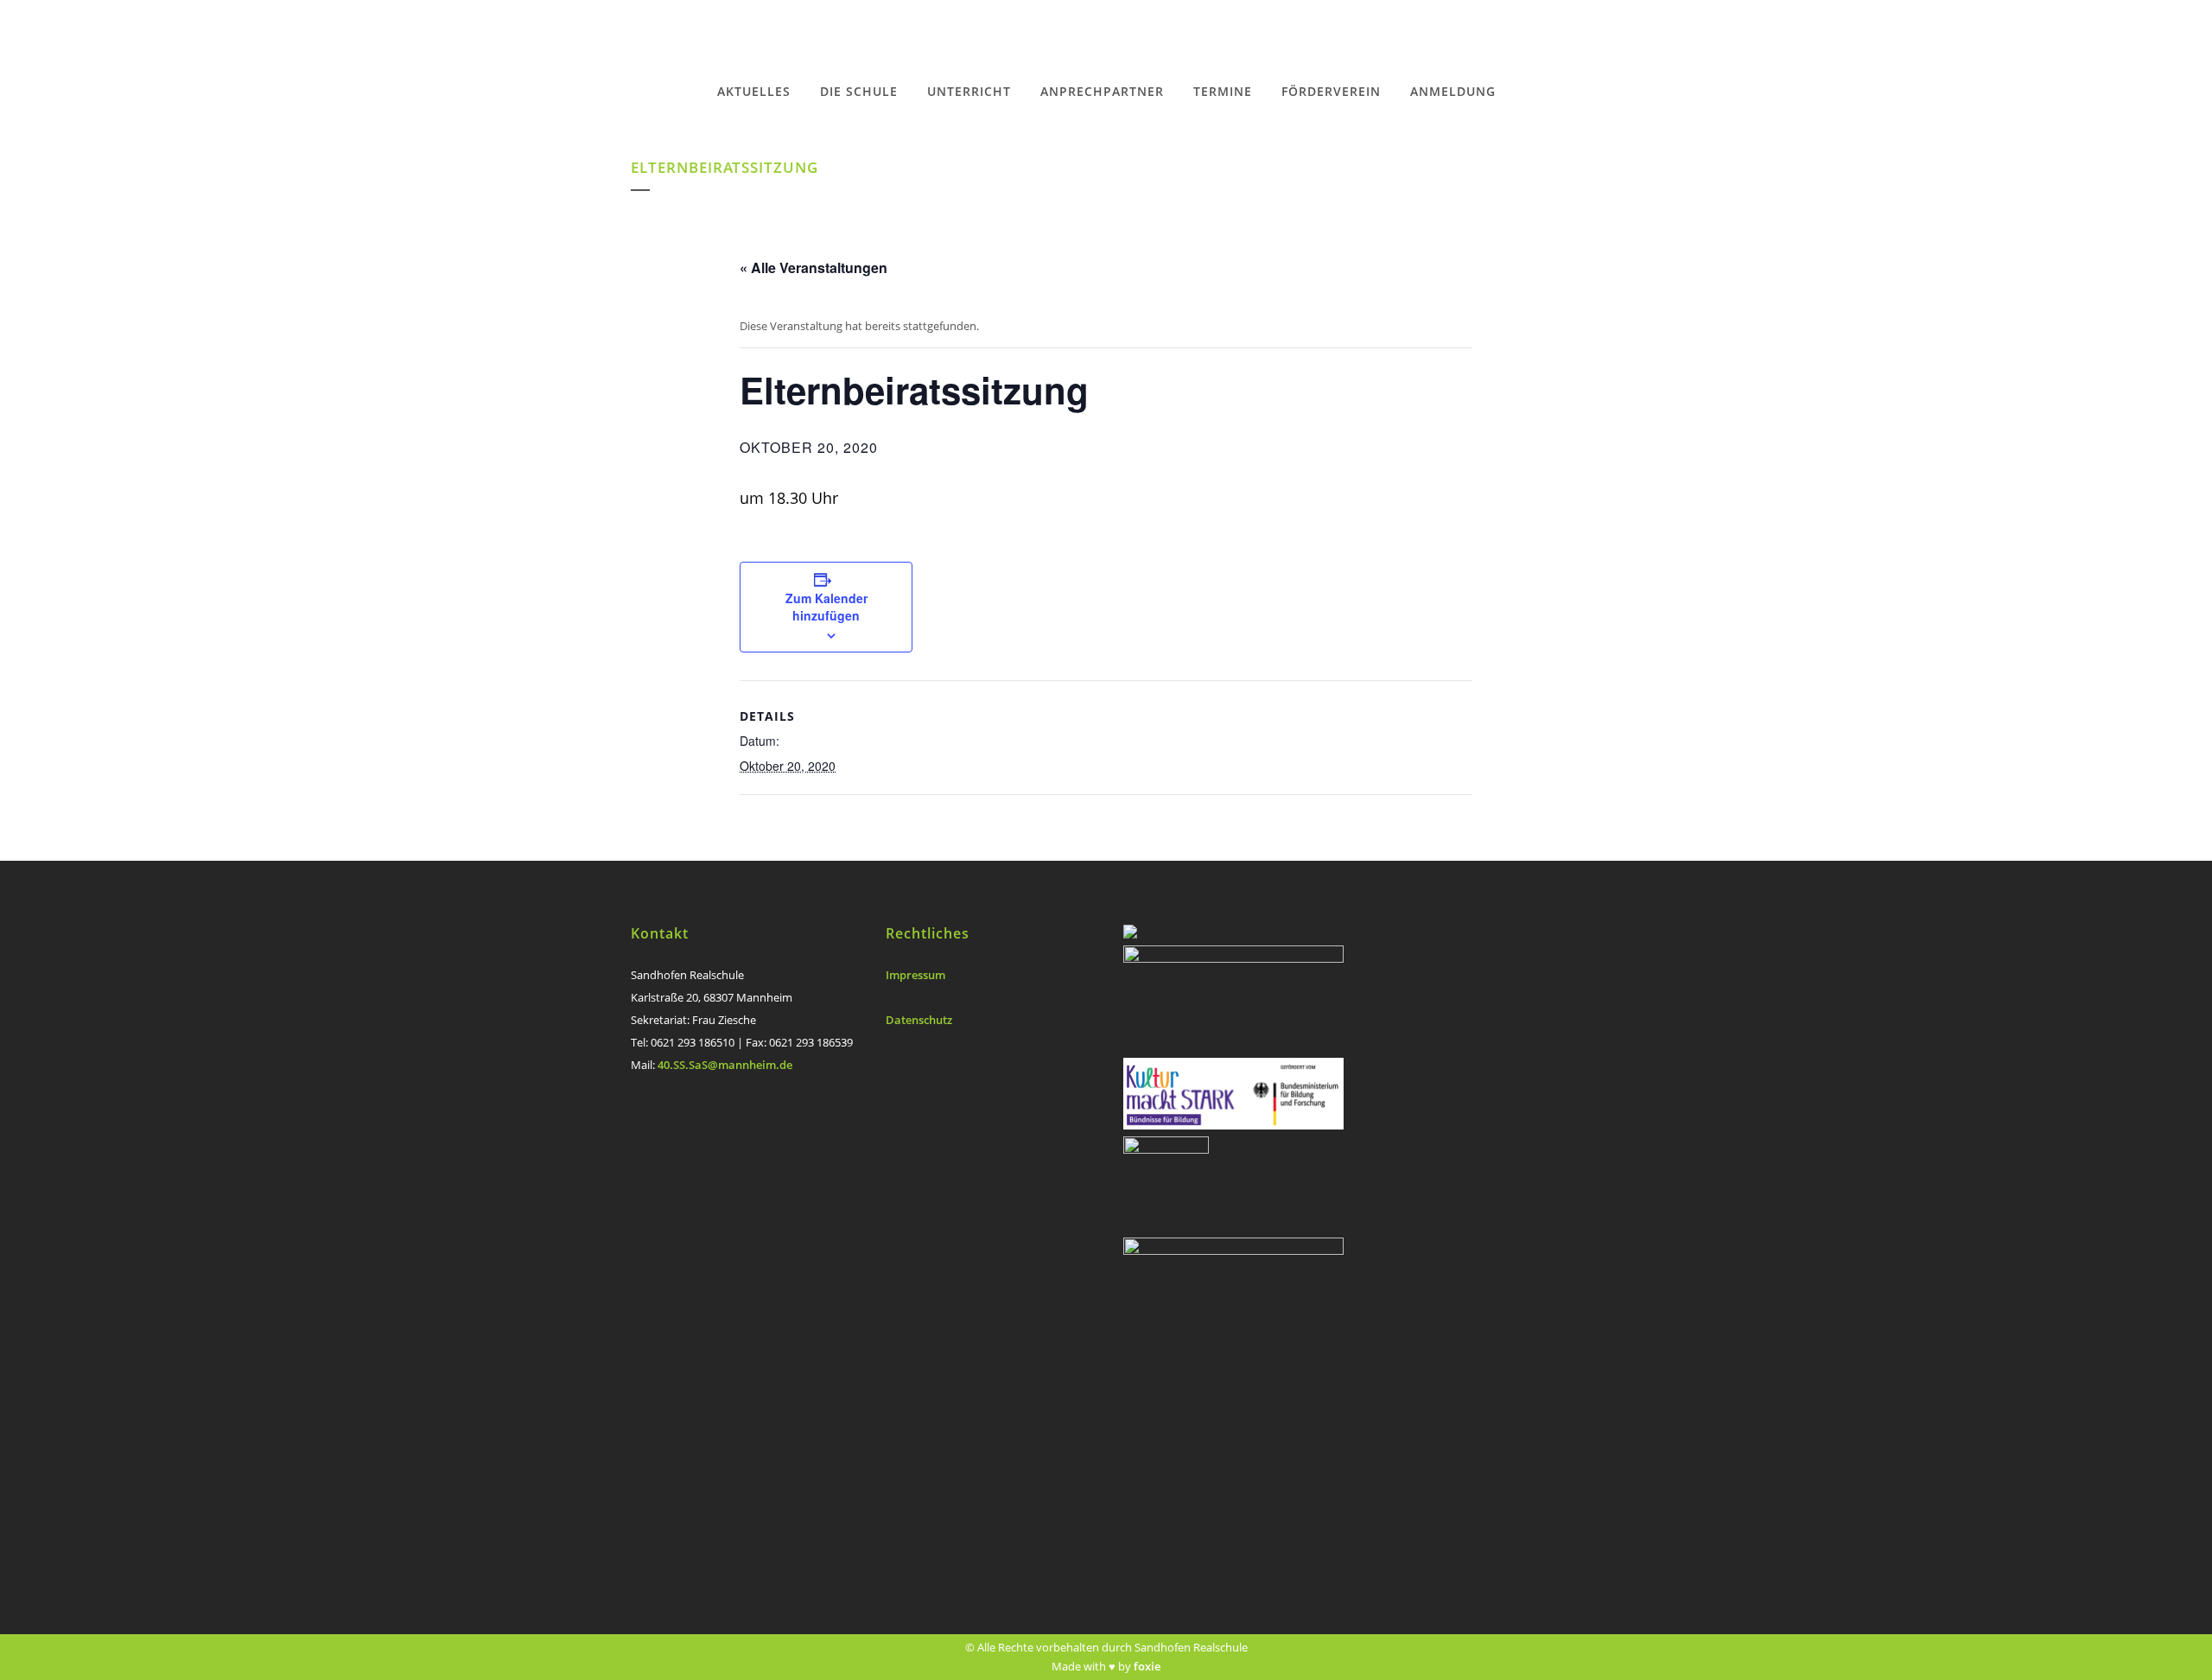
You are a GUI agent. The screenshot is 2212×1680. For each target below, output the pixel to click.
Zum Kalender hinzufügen (826, 607)
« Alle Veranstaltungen (814, 267)
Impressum (915, 975)
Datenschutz (919, 1020)
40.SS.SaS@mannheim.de (725, 1065)
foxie (1147, 1666)
